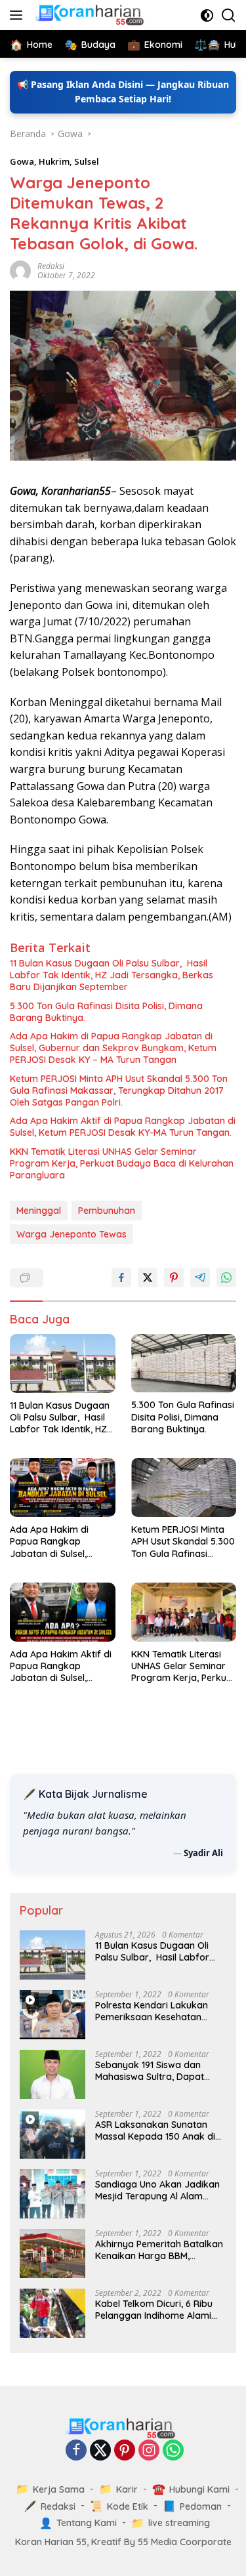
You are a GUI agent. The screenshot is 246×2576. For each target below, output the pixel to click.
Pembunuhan (107, 1211)
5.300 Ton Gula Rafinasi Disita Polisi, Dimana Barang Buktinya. (106, 1012)
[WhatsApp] (173, 2451)
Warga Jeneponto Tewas (72, 1234)
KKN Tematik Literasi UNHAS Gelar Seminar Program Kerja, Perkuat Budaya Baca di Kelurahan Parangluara (122, 1163)
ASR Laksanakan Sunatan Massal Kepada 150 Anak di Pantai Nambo (155, 2130)
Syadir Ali (203, 1853)
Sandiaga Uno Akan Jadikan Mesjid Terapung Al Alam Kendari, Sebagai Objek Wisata (157, 2190)
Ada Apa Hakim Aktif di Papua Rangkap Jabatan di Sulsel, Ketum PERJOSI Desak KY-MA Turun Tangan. (123, 1127)
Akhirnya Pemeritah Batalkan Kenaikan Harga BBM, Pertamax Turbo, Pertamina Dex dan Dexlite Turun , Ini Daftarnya (159, 2250)
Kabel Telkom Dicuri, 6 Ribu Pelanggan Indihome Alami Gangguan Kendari (154, 2310)
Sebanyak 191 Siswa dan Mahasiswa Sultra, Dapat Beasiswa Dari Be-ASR (150, 2071)
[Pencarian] (229, 15)
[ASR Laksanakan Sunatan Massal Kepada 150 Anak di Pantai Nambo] (52, 2134)
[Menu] (19, 15)
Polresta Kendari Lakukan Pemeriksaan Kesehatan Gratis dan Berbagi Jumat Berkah (152, 2011)
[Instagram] (149, 2451)
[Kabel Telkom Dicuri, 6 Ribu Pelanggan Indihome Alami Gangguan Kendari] (52, 2313)
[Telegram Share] (200, 1278)
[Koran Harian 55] (91, 15)
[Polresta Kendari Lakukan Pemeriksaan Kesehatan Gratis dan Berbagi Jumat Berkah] (52, 2015)
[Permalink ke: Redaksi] (20, 270)
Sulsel (87, 161)
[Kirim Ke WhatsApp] (226, 1278)
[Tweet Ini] (148, 1278)
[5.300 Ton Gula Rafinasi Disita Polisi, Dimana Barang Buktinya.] (184, 1363)
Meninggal (39, 1211)
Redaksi (51, 266)
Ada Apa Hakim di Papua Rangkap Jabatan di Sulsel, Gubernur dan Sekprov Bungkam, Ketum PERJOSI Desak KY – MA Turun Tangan (113, 1048)
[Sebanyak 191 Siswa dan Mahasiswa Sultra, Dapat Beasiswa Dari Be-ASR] (52, 2074)
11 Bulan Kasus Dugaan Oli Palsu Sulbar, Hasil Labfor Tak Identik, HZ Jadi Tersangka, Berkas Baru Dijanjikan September (112, 975)
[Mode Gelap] (207, 15)
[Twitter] (100, 2451)
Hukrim (54, 161)
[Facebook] (76, 2451)
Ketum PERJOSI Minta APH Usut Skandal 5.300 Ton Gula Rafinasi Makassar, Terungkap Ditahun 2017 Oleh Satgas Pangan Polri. (119, 1091)
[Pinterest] (125, 2451)
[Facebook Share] (121, 1278)
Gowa (22, 161)
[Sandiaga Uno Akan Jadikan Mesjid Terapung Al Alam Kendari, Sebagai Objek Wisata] (52, 2194)
